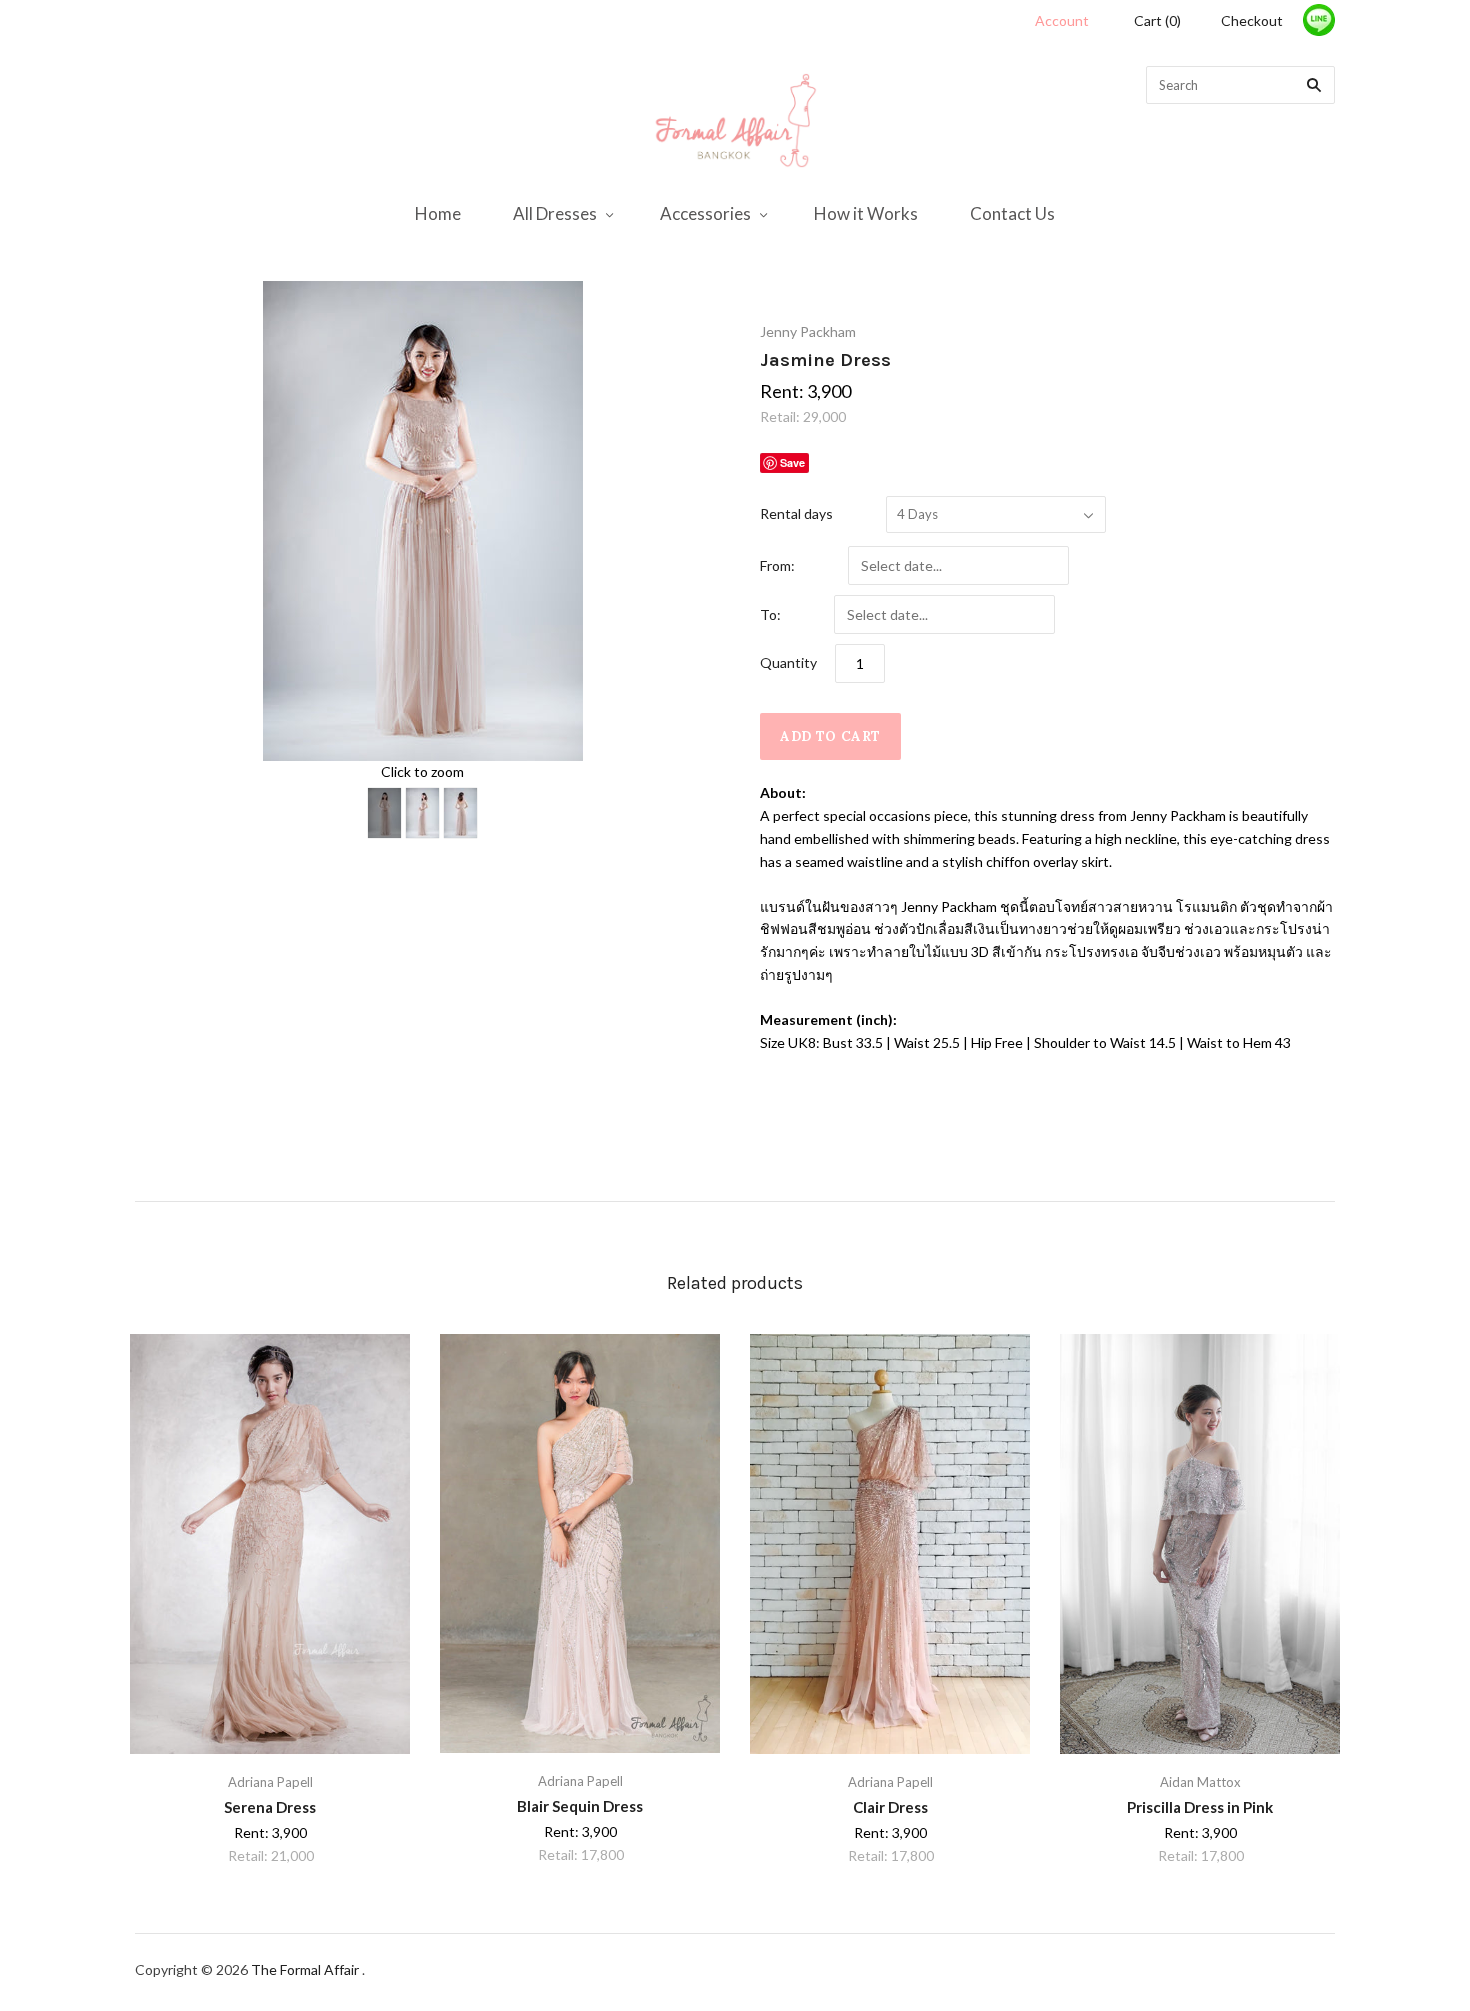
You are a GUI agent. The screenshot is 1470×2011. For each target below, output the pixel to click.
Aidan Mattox (1200, 1782)
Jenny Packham (808, 331)
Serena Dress (270, 1807)
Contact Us (1012, 213)
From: (777, 565)
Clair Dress (890, 1807)
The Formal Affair (306, 1969)
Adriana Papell (270, 1782)
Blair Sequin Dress (580, 1806)
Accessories (705, 213)
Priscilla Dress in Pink (1200, 1807)
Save (792, 462)
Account (1062, 20)
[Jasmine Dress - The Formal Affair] (384, 813)
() (1157, 20)
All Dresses (555, 213)
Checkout (1252, 20)
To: (770, 614)
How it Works (866, 213)
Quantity (788, 662)
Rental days (796, 513)
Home (438, 213)
